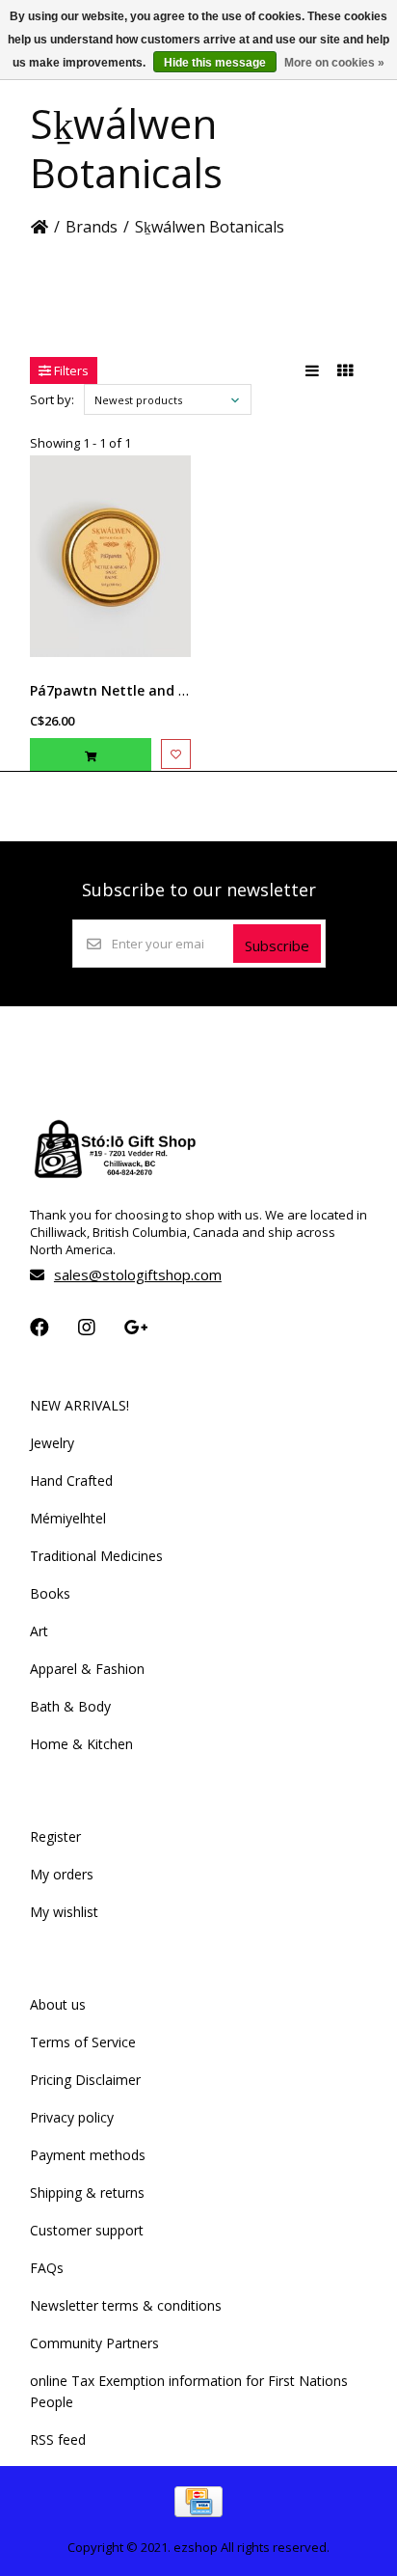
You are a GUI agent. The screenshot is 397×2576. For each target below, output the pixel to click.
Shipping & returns (87, 2192)
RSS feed (58, 2439)
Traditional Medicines (96, 1556)
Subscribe (277, 945)
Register (55, 1836)
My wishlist (64, 1912)
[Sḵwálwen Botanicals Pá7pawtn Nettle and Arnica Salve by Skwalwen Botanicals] (110, 556)
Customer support (87, 2230)
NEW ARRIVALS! (79, 1405)
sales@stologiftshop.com (138, 1274)
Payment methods (88, 2155)
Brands (92, 227)
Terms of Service (83, 2042)
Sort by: (52, 399)
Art (39, 1631)
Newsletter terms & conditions (126, 2305)
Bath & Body (70, 1706)
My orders (62, 1874)
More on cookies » (334, 63)
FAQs (47, 2268)
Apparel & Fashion (87, 1669)
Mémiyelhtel (68, 1518)
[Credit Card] (198, 2511)
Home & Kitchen (81, 1744)
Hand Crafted (71, 1480)
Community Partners (94, 2343)
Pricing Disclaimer (85, 2080)
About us (58, 2004)
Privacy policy (72, 2117)
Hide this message (215, 63)
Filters (70, 370)
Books (50, 1593)
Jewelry (52, 1443)
